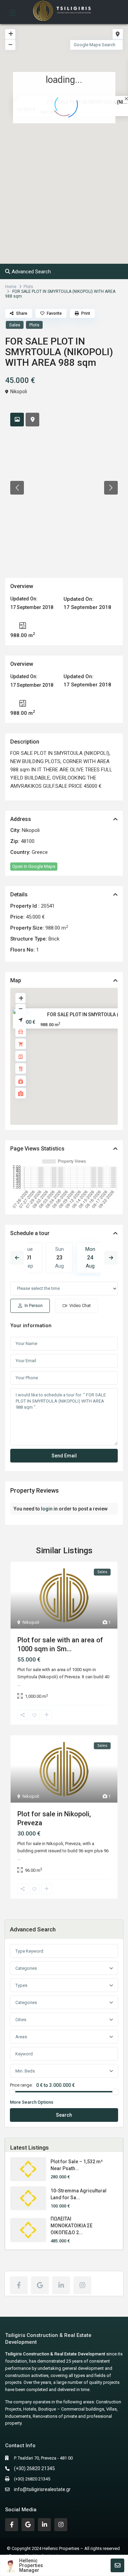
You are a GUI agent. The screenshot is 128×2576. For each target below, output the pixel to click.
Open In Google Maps (34, 866)
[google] (40, 2285)
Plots (28, 287)
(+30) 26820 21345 (34, 2468)
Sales (15, 325)
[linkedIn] (61, 2285)
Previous (17, 1258)
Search (64, 2115)
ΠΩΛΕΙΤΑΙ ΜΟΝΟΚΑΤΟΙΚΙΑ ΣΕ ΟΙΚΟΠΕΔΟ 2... (72, 2226)
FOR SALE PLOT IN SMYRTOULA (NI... (87, 1015)
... (19, 1684)
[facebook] (19, 2285)
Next (111, 1258)
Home (11, 287)
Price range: (21, 2085)
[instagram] (82, 2285)
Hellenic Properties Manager (31, 2565)
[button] (79, 147)
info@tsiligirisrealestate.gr (42, 2489)
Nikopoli (19, 391)
